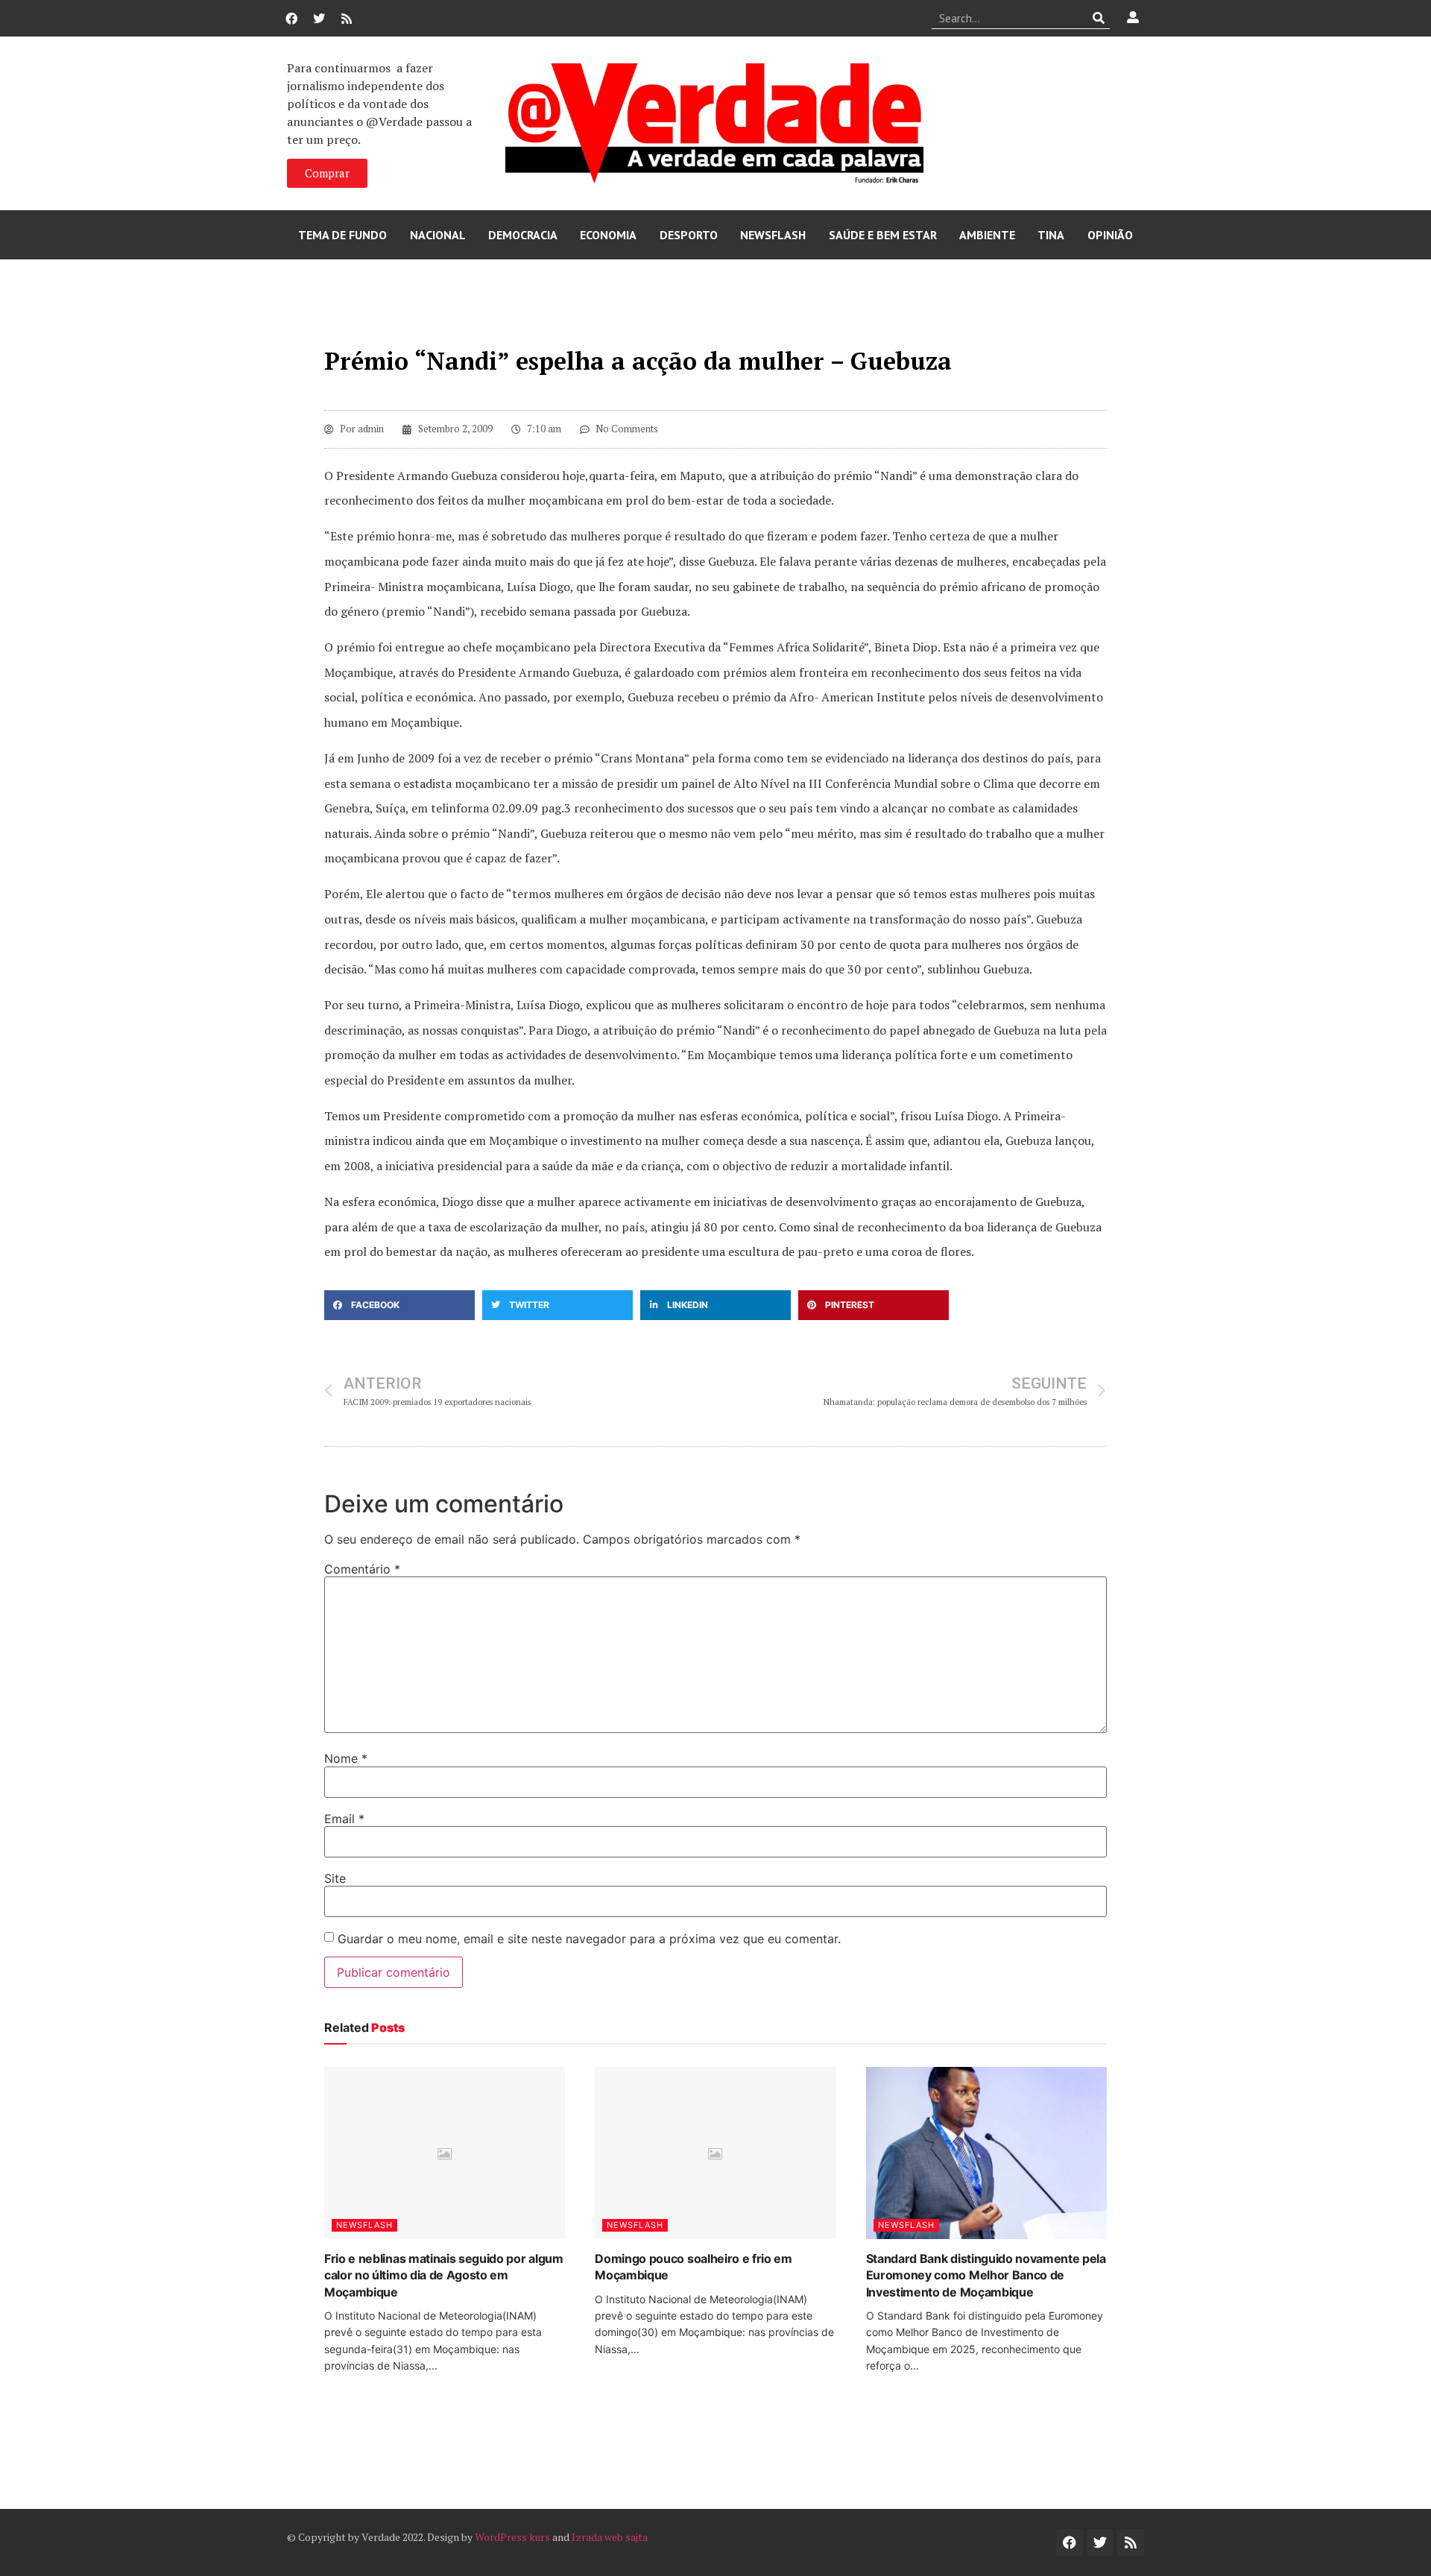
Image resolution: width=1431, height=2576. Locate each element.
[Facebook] (291, 19)
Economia (608, 235)
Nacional (438, 235)
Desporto (689, 235)
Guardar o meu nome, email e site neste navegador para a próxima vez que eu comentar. (589, 1939)
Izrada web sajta (610, 2537)
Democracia (523, 235)
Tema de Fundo (342, 235)
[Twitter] (319, 19)
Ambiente (987, 235)
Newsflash (773, 235)
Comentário (362, 1569)
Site (335, 1878)
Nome (346, 1758)
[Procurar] (1099, 18)
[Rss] (347, 19)
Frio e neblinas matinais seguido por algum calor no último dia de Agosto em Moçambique (444, 2275)
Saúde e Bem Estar (883, 235)
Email (344, 1819)
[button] (399, 1305)
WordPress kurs (512, 2537)
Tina (1051, 235)
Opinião (1110, 235)
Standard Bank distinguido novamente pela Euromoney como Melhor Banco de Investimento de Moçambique (986, 2275)
